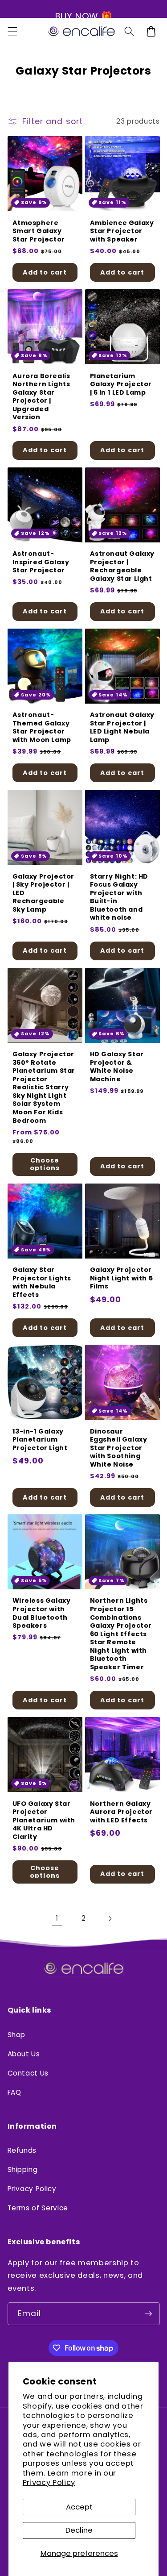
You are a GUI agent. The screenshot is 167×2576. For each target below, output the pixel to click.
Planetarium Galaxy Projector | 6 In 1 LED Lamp (121, 384)
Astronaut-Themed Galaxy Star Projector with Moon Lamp (42, 727)
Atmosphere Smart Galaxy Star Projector (39, 231)
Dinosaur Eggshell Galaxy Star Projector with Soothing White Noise (119, 1448)
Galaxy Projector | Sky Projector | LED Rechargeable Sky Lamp (44, 893)
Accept (79, 2507)
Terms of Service (38, 2208)
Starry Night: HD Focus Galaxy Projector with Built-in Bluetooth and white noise (119, 897)
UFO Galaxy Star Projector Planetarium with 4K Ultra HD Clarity (44, 1820)
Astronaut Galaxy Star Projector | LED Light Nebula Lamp (122, 727)
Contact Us (28, 2073)
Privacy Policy (49, 2482)
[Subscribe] (148, 2314)
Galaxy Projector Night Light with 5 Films (122, 1278)
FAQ (14, 2092)
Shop (17, 2035)
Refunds (22, 2150)
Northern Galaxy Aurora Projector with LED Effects (122, 1812)
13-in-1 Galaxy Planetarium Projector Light (40, 1440)
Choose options (45, 1164)
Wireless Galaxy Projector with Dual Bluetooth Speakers (42, 1613)
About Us (24, 2054)
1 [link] (57, 1918)
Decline (79, 2530)
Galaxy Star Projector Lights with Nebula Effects (42, 1282)
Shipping (23, 2170)
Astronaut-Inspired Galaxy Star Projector (41, 562)
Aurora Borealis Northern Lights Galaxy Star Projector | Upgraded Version (41, 397)
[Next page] (110, 1919)
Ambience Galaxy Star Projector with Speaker (122, 231)
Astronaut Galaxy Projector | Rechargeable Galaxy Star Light (122, 566)
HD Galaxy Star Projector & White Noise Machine (117, 1067)
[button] (12, 31)
